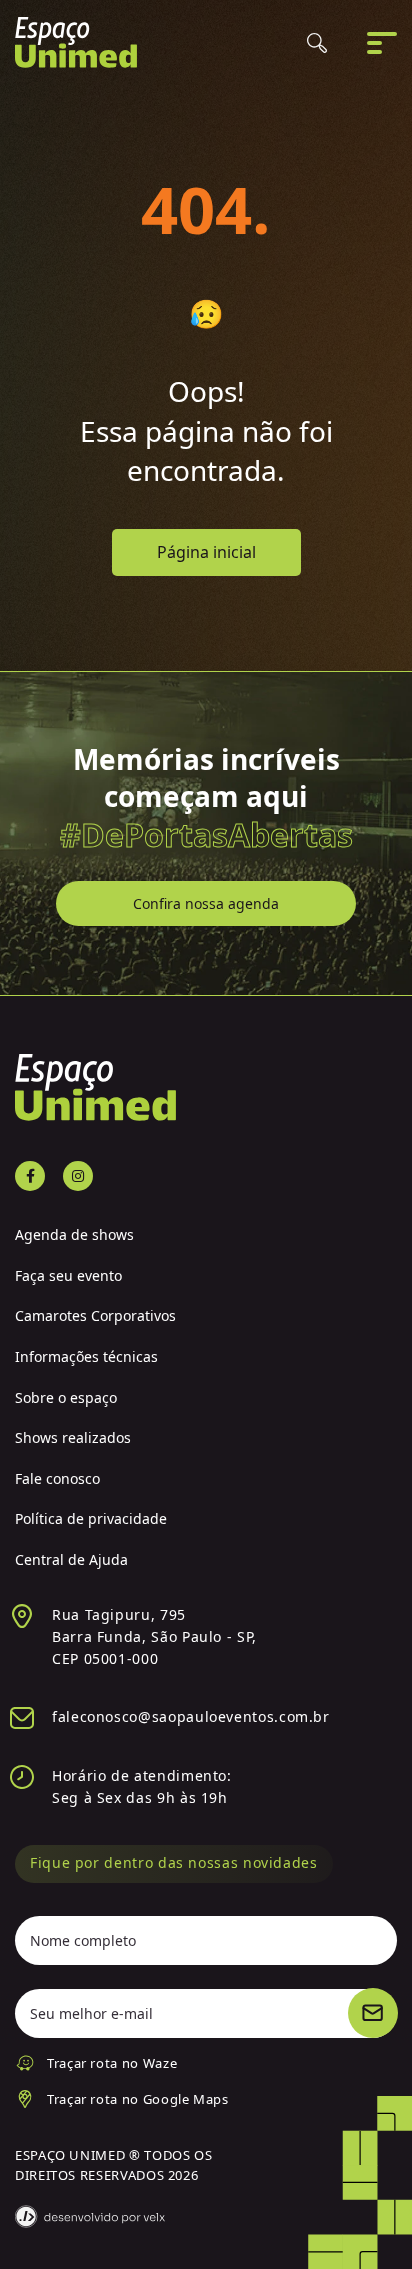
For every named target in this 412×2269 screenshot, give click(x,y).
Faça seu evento (68, 1275)
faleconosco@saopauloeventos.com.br (191, 1716)
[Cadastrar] (373, 2013)
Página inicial (206, 552)
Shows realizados (73, 1437)
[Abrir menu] (382, 43)
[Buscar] (317, 43)
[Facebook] (30, 1176)
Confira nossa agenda (206, 903)
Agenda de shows (74, 1234)
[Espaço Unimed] (76, 42)
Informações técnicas (86, 1356)
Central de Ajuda (71, 1559)
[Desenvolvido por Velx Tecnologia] (90, 2216)
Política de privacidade (91, 1518)
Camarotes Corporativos (95, 1315)
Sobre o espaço (66, 1397)
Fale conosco (57, 1478)
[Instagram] (78, 1176)
